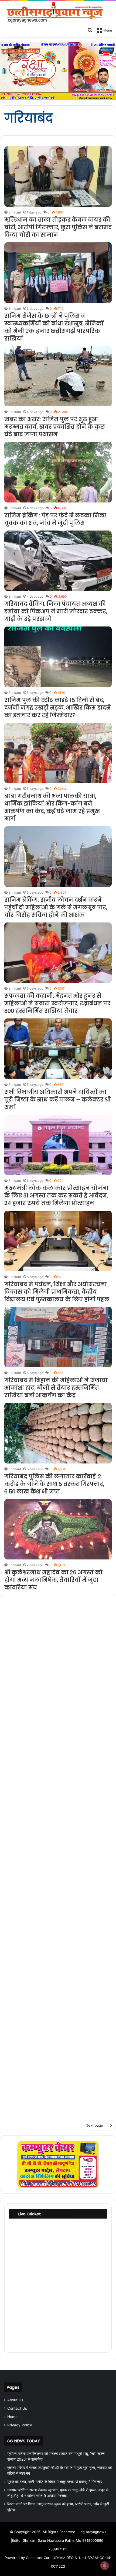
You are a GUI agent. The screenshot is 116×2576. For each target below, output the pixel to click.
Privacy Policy (20, 2425)
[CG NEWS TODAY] (58, 13)
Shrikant (15, 212)
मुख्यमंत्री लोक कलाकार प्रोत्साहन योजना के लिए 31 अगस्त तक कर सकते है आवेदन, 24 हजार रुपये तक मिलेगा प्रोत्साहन (57, 1196)
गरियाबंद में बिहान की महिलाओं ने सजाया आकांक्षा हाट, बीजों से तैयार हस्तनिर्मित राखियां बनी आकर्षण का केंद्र (56, 1388)
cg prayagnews (93, 2532)
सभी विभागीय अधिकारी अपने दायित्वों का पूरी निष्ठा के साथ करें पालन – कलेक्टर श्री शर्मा (57, 1100)
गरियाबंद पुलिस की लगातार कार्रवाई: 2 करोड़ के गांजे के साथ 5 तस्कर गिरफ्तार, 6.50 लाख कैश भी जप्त (54, 1484)
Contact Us (17, 2408)
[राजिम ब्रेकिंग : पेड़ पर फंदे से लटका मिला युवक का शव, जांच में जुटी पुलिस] (58, 472)
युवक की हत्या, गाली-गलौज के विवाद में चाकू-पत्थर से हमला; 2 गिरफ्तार (55, 2482)
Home (12, 2417)
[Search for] (90, 30)
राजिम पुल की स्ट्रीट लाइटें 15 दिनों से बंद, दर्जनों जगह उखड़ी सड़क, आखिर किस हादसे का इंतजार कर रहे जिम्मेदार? (57, 708)
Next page (94, 2125)
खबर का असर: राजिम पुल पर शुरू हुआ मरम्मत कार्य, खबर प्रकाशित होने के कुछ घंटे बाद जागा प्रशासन (54, 427)
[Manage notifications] (105, 2565)
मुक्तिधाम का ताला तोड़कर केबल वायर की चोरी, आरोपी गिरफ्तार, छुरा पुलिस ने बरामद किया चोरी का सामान (58, 227)
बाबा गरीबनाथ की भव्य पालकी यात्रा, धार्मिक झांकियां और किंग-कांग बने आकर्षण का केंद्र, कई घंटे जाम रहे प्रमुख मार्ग (52, 807)
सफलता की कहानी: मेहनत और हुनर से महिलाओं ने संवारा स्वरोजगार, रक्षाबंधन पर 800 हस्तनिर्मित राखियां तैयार (57, 1003)
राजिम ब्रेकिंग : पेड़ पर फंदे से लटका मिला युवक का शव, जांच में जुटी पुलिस (55, 519)
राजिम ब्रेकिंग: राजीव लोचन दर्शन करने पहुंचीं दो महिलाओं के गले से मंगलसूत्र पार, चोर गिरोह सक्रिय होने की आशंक (56, 907)
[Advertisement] (58, 1857)
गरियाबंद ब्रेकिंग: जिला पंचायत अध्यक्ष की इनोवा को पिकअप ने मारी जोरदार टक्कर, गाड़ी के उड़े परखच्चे (56, 611)
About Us (15, 2400)
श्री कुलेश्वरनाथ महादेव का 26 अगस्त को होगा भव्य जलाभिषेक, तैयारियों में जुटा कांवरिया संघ (53, 1580)
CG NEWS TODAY (23, 2441)
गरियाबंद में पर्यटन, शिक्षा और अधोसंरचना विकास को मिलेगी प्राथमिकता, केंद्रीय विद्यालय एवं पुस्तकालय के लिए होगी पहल (57, 1292)
